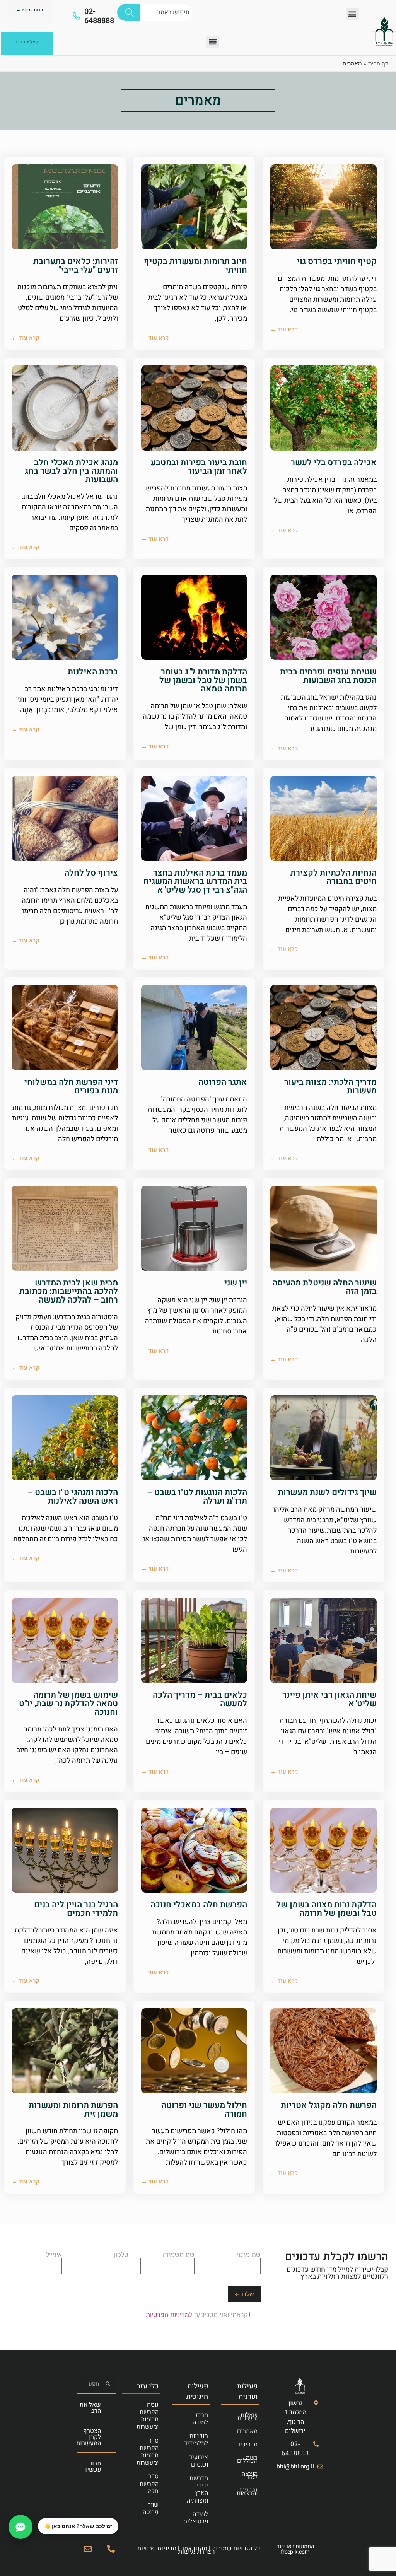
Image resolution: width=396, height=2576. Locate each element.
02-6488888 (99, 16)
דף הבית (378, 63)
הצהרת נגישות (196, 2552)
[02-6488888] (77, 16)
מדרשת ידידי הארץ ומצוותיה (197, 2489)
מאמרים (247, 2431)
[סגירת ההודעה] (38, 2518)
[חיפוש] (128, 12)
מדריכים (247, 2445)
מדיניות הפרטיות (167, 2315)
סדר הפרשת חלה (149, 2484)
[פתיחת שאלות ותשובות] (20, 2527)
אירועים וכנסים (198, 2461)
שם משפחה (179, 2255)
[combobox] (166, 12)
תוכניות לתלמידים (196, 2440)
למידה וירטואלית (196, 2518)
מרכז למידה (200, 2419)
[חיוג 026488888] (111, 2549)
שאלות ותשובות (247, 2417)
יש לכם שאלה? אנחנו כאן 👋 (78, 2526)
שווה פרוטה (151, 2509)
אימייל (54, 2255)
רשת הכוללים (247, 2459)
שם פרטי (249, 2255)
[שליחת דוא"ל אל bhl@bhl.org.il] (88, 2549)
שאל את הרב (90, 2408)
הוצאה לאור (250, 2475)
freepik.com (295, 2552)
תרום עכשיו (93, 2467)
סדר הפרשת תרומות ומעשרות (148, 2452)
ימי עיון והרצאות (247, 2492)
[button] (352, 14)
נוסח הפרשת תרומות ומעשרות (148, 2416)
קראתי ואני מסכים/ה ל (198, 2315)
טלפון (121, 2255)
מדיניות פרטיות (157, 2549)
